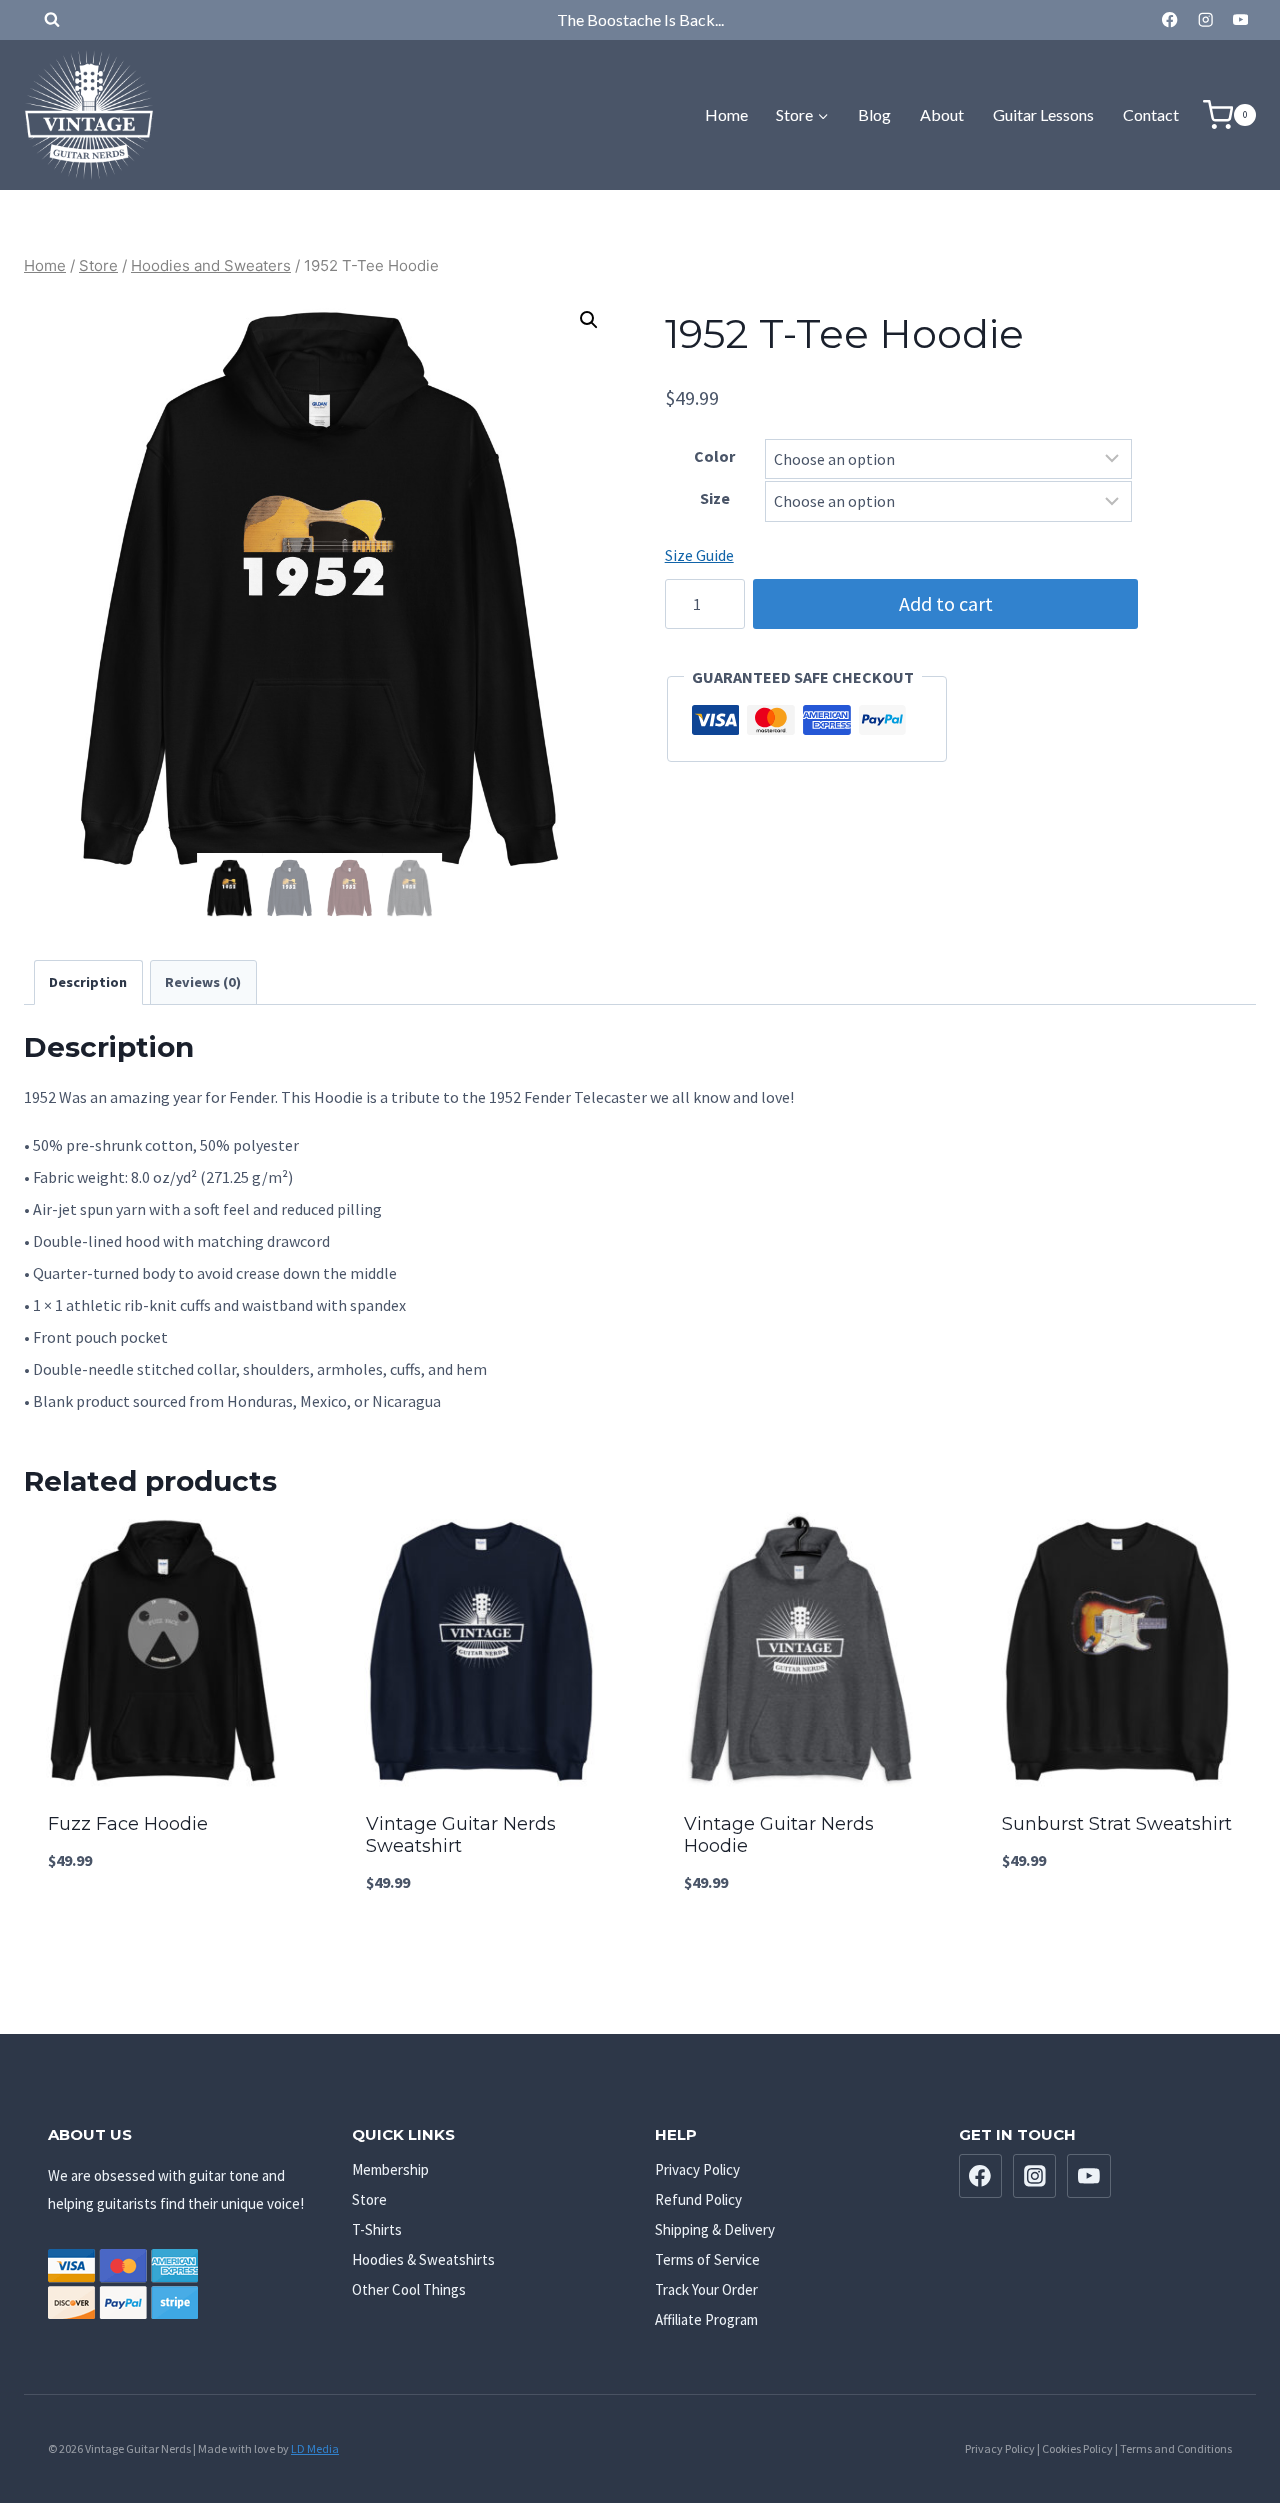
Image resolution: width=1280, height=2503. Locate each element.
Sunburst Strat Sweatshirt (1117, 1824)
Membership (390, 2169)
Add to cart (946, 603)
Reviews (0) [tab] (203, 982)
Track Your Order (706, 2289)
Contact (1151, 114)
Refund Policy (698, 2199)
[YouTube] (1240, 20)
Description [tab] (88, 982)
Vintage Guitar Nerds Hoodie (779, 1835)
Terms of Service (707, 2259)
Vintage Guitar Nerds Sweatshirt (461, 1835)
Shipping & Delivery (715, 2229)
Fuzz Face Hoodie (128, 1824)
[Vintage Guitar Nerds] (89, 115)
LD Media (315, 2448)
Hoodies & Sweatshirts (423, 2259)
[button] (589, 320)
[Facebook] (1170, 20)
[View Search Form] (42, 20)
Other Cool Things (409, 2289)
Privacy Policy (697, 2169)
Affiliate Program (706, 2319)
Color (714, 456)
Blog (874, 114)
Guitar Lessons (1043, 114)
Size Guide (699, 555)
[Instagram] (1205, 20)
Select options (161, 1928)
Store (369, 2199)
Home (726, 114)
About (942, 114)
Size (715, 498)
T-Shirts (377, 2229)
